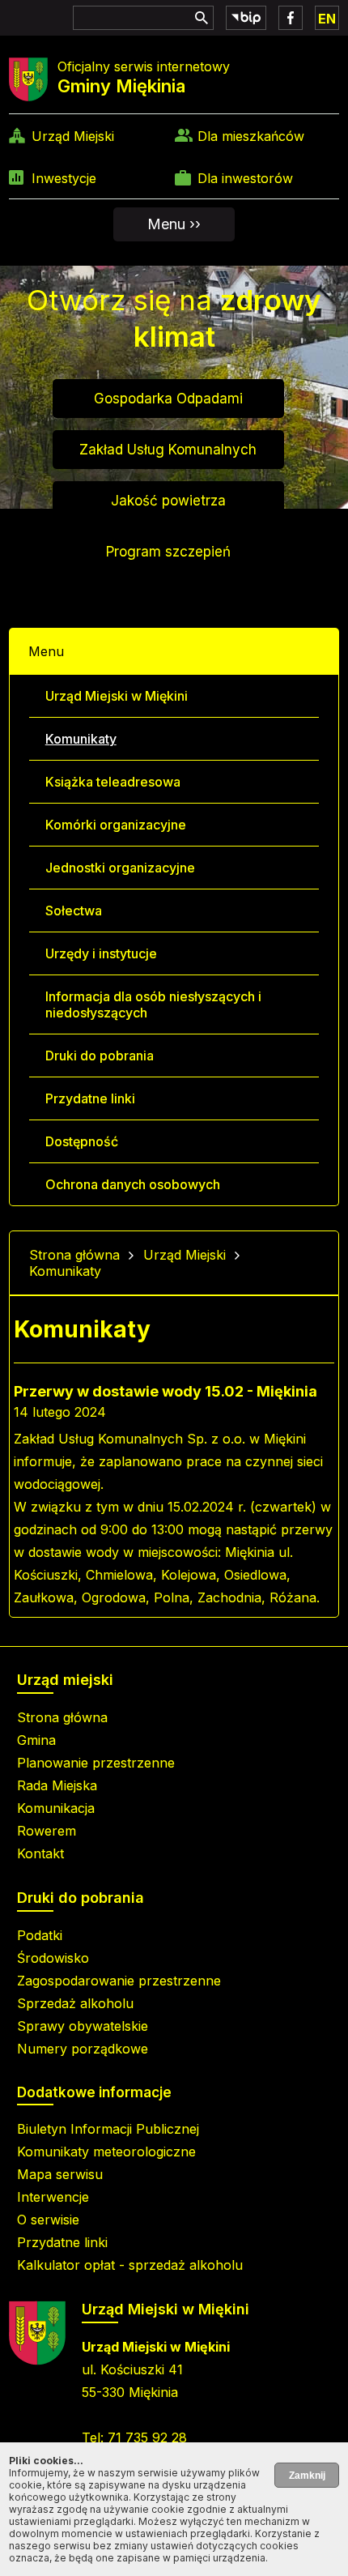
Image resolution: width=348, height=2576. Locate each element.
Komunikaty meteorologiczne (106, 2152)
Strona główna (74, 1255)
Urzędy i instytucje (101, 953)
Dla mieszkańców (251, 136)
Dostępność (82, 1141)
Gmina (36, 1740)
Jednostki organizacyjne (120, 868)
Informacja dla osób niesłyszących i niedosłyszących (153, 1004)
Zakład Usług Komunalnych (168, 450)
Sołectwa (74, 911)
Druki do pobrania (100, 1056)
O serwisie (48, 2220)
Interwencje (53, 2197)
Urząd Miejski (73, 136)
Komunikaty (81, 739)
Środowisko (53, 1958)
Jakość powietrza (168, 501)
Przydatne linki (90, 1098)
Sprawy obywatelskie (83, 2026)
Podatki (40, 1935)
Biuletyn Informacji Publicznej (108, 2129)
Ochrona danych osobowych (133, 1184)
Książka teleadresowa (113, 782)
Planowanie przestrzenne (96, 1763)
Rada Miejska (57, 1785)
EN (327, 19)
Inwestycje (64, 178)
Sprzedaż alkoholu (75, 2003)
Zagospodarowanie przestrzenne (119, 1981)
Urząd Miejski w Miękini (117, 696)
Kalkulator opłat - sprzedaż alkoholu (130, 2265)
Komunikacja (56, 1808)
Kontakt (40, 1853)
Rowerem (47, 1831)
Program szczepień (168, 552)
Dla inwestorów (245, 178)
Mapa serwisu (60, 2174)
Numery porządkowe (83, 2049)
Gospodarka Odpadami (168, 399)
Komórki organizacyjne (116, 825)
